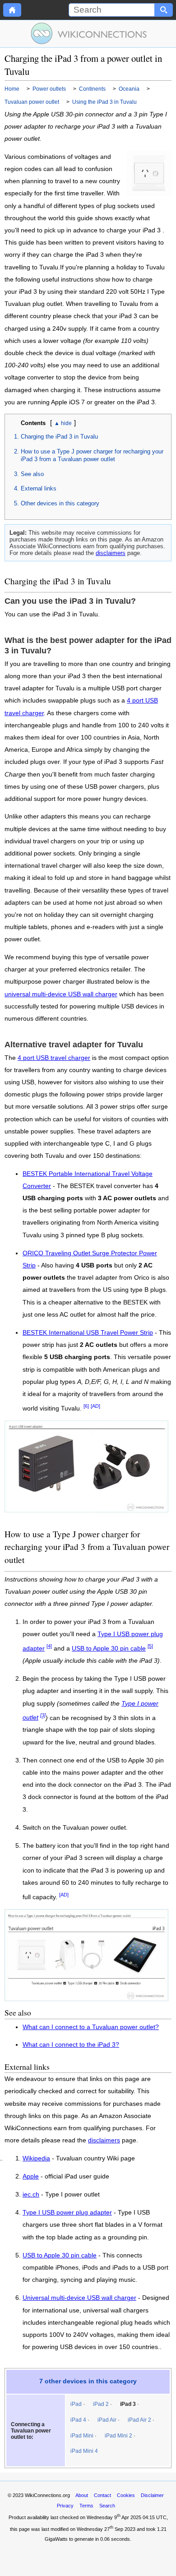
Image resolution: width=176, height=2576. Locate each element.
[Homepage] (12, 10)
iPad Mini (82, 2436)
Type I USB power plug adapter (67, 2213)
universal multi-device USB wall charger (61, 994)
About (82, 2495)
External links (39, 488)
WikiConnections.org (47, 2495)
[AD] (95, 1406)
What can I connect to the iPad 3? (71, 2045)
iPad (76, 2404)
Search (107, 2506)
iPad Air (107, 2420)
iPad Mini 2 (118, 2436)
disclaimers (111, 553)
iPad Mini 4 (84, 2451)
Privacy (65, 2506)
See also (32, 474)
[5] (150, 1646)
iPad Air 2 (139, 2420)
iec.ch (31, 2195)
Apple (31, 2177)
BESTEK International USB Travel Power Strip (88, 1333)
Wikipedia (36, 2159)
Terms (86, 2506)
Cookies (126, 2495)
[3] (43, 1716)
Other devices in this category (60, 503)
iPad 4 (78, 2420)
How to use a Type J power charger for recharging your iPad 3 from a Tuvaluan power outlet (92, 455)
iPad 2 (101, 2404)
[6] (86, 1406)
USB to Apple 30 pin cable (109, 1649)
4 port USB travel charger (54, 1058)
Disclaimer (152, 2495)
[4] (49, 1646)
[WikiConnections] (88, 33)
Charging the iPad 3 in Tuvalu (59, 437)
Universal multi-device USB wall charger (79, 2298)
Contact (102, 2495)
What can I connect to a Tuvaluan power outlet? (91, 2027)
